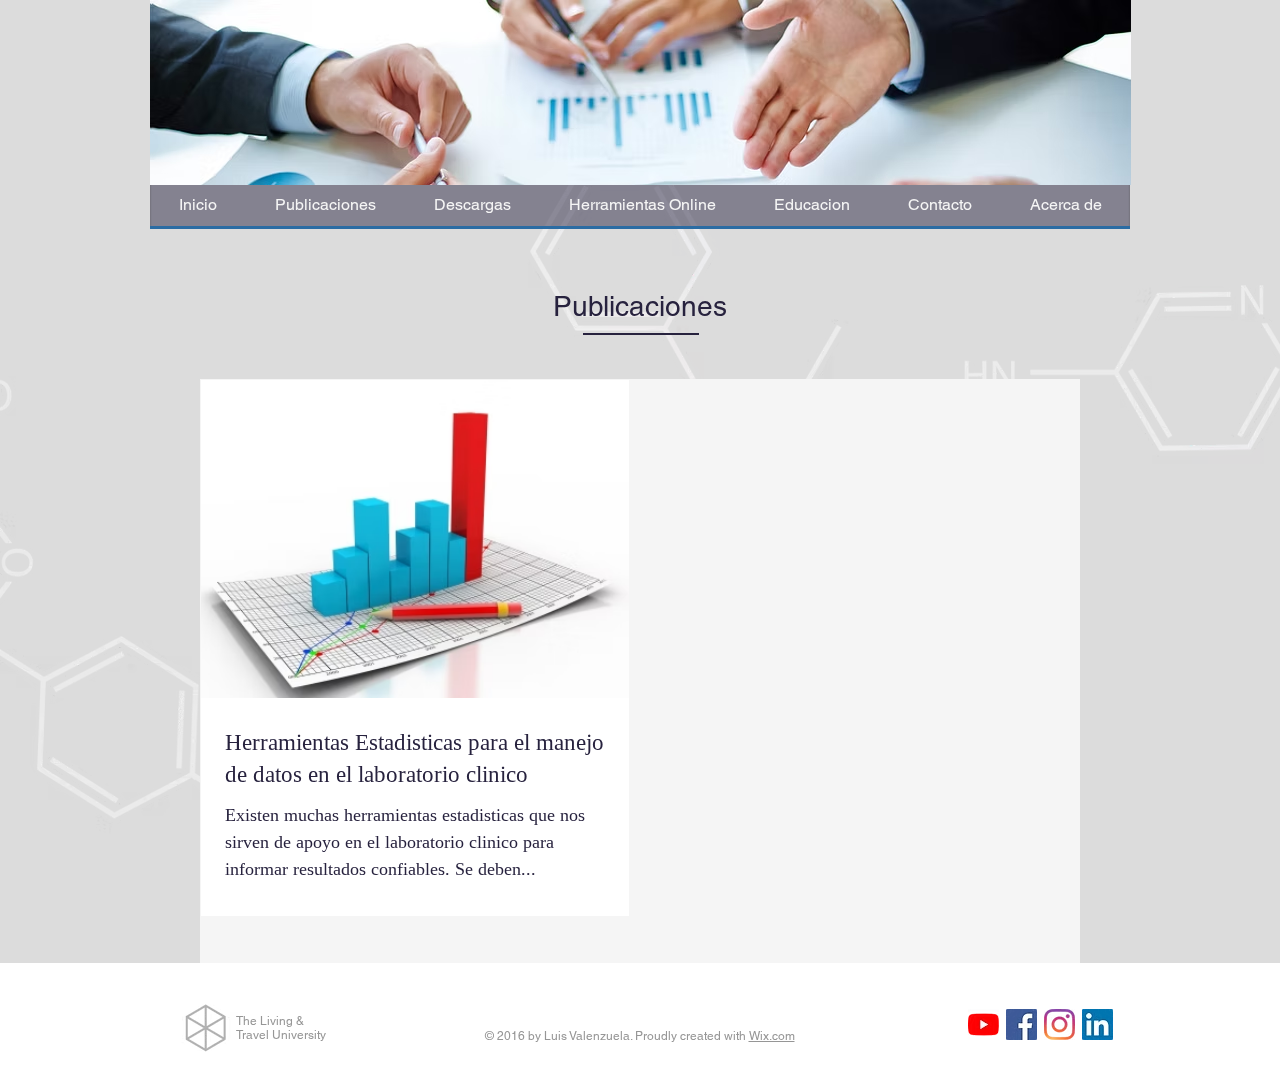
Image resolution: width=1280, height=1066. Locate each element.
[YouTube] (983, 1024)
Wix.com (772, 1036)
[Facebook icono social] (1021, 1024)
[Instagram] (1059, 1024)
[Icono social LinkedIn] (1097, 1024)
